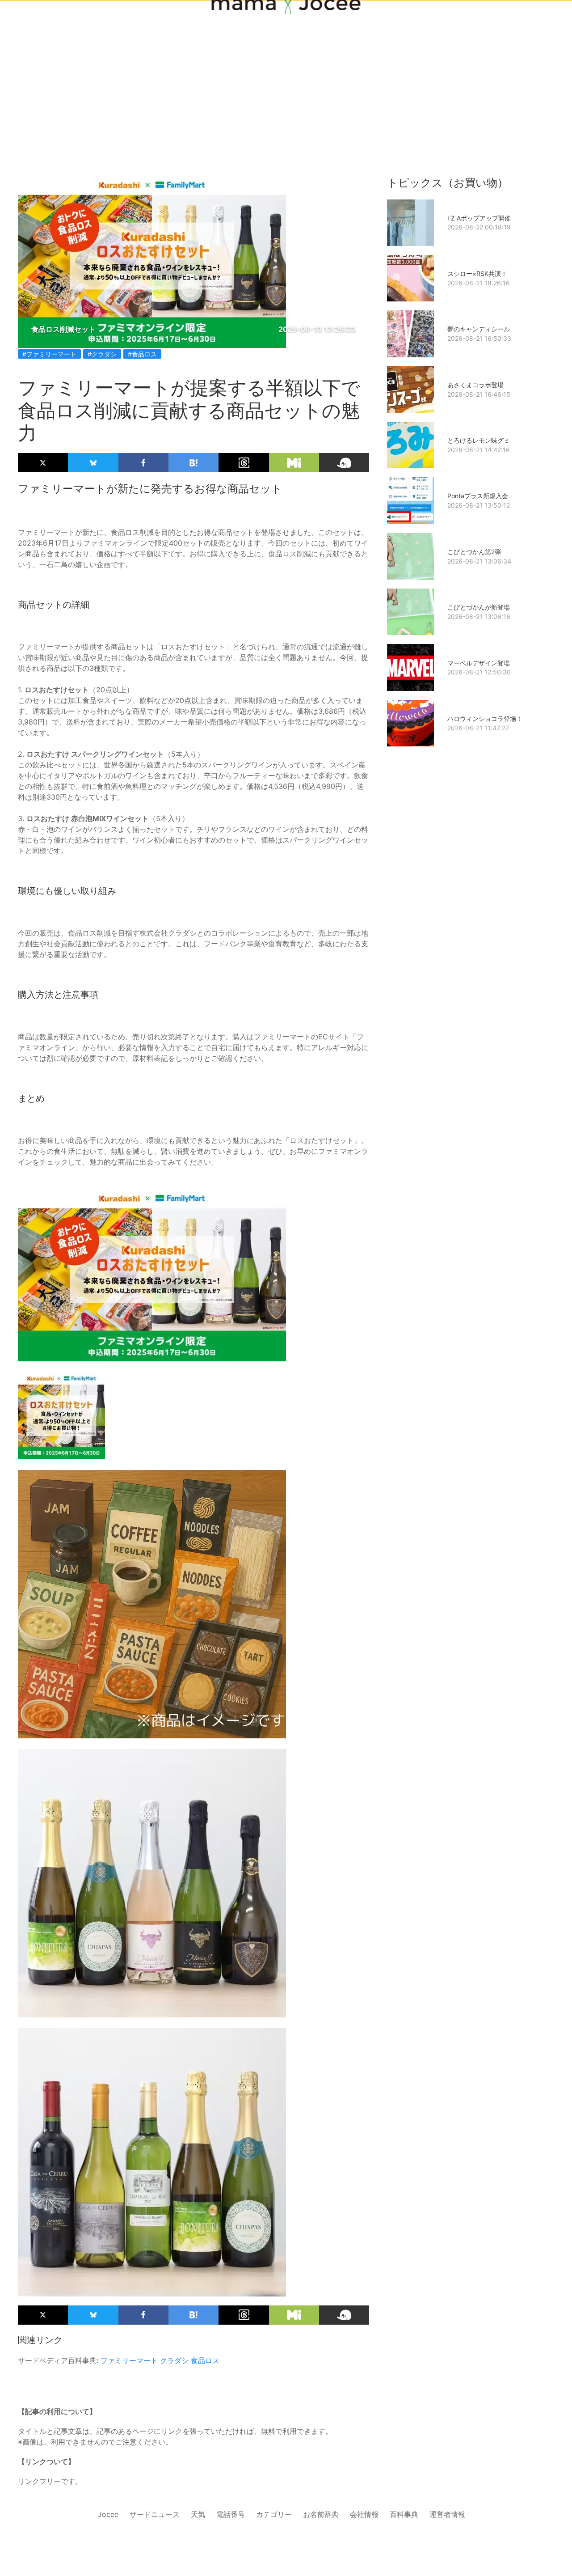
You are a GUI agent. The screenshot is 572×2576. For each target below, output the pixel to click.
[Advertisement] (286, 72)
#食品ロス (142, 354)
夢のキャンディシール (479, 329)
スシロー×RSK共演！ (477, 273)
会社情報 (364, 2514)
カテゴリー (274, 2514)
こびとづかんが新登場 (479, 607)
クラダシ (174, 2360)
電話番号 (231, 2514)
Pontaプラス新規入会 (478, 496)
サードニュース (155, 2514)
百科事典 (404, 2514)
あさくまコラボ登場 (475, 385)
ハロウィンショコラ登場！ (485, 718)
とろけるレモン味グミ (479, 440)
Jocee (108, 2514)
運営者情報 (447, 2514)
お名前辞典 (321, 2514)
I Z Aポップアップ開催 (479, 218)
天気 (198, 2514)
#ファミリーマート (49, 354)
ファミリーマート (129, 2360)
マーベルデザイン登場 (479, 663)
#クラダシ (102, 354)
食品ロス (205, 2360)
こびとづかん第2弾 (474, 552)
